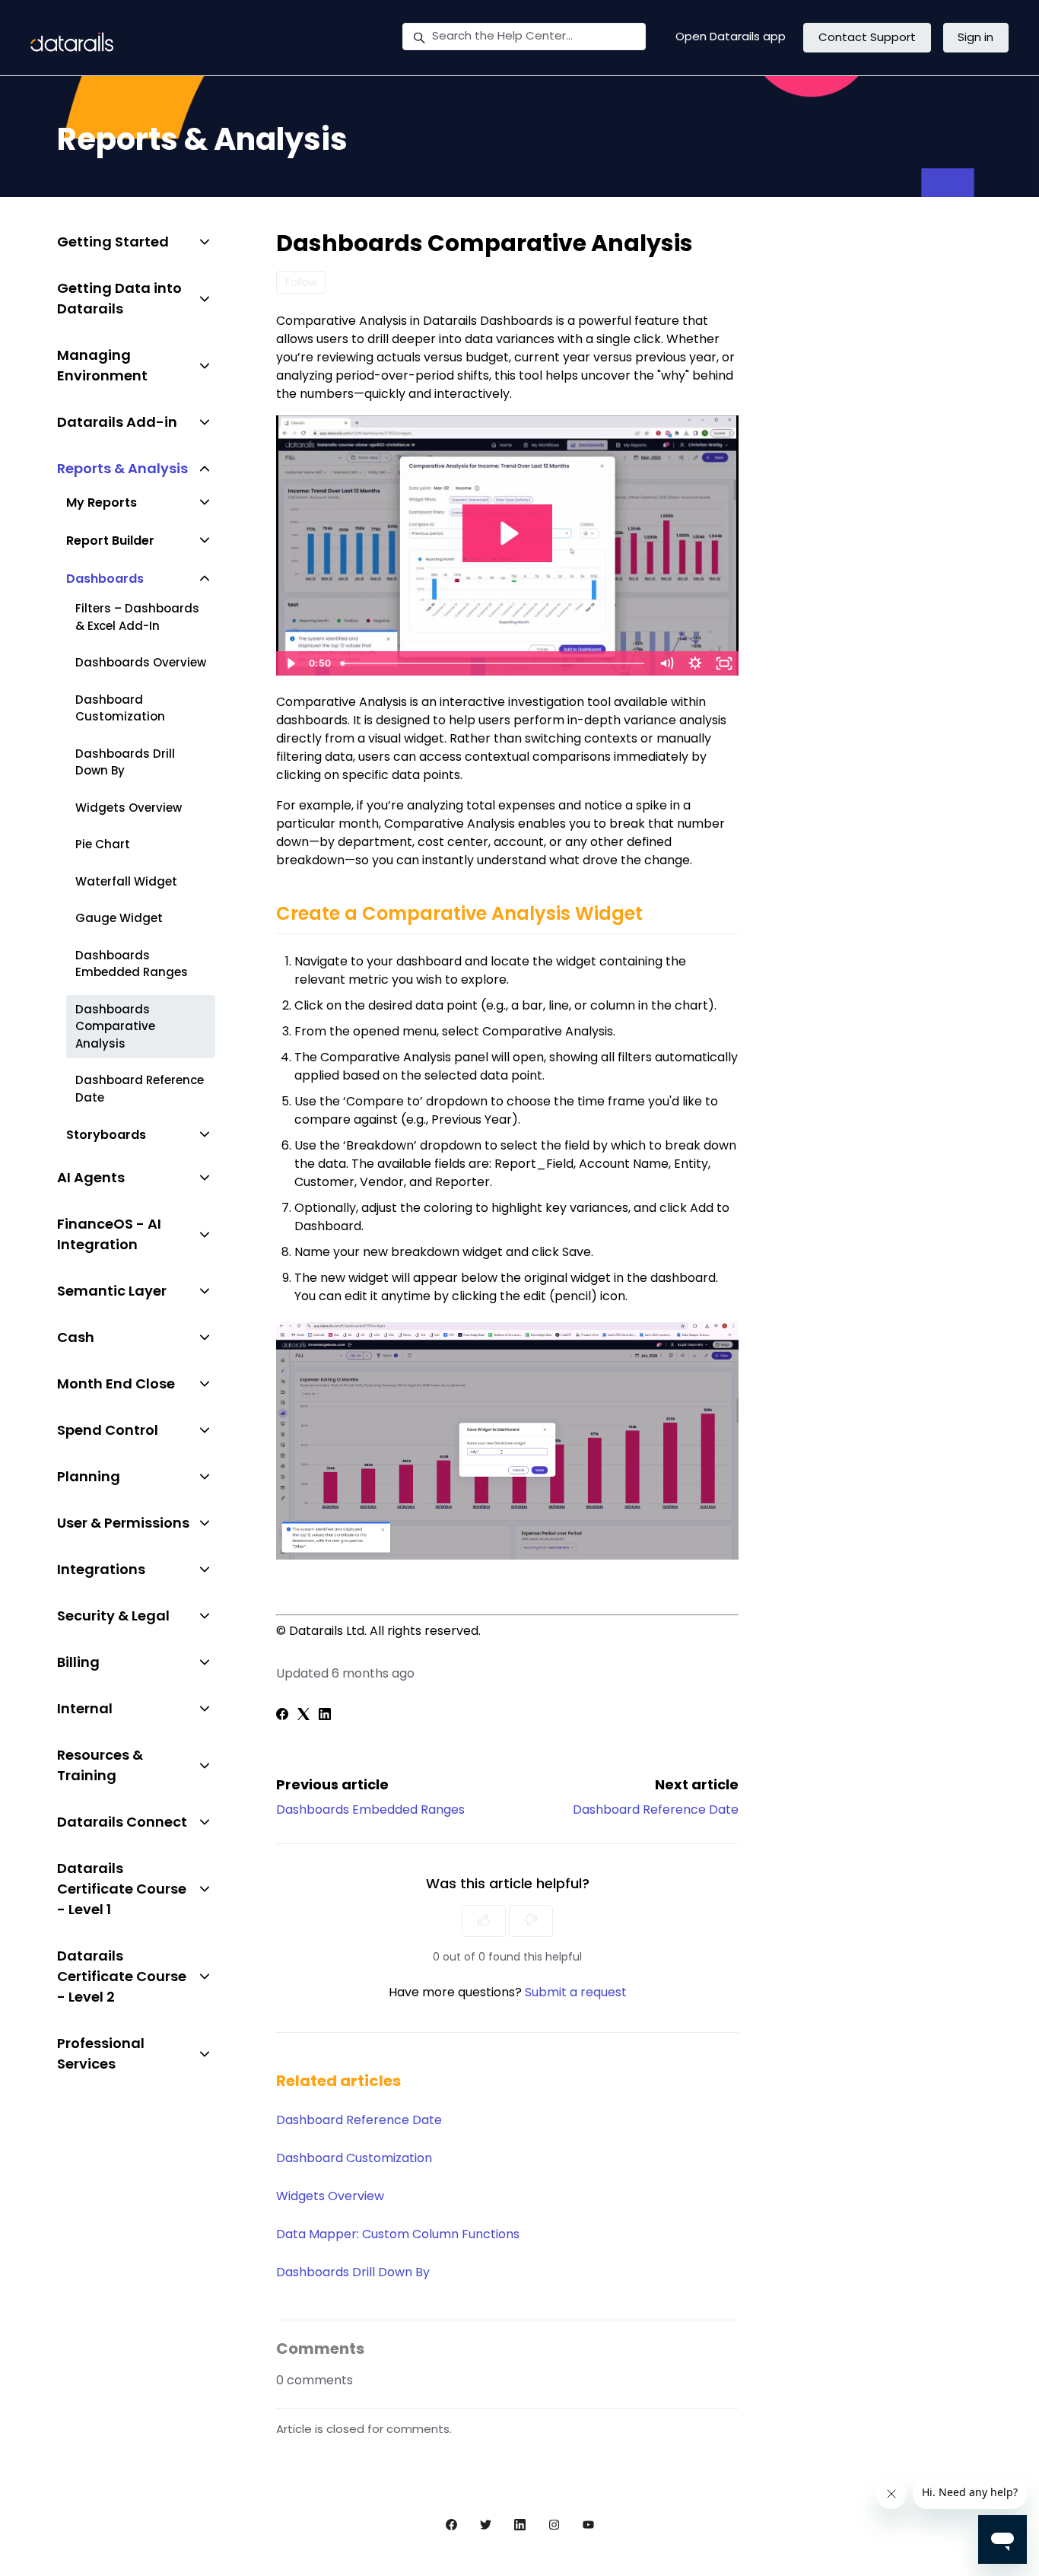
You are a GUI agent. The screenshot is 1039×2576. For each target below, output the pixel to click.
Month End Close (116, 1383)
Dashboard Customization (354, 2158)
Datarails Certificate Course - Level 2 (122, 1976)
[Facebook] (282, 1716)
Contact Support (867, 37)
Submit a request (576, 1992)
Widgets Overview (330, 2196)
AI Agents (91, 1177)
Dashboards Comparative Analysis (115, 1026)
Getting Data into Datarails (119, 298)
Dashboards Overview (141, 662)
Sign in (975, 37)
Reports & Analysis (122, 468)
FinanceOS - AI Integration (109, 1234)
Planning (89, 1476)
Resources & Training (100, 1765)
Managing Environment (102, 365)
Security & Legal (113, 1616)
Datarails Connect (122, 1822)
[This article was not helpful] (531, 1921)
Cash (76, 1337)
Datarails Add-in (117, 422)
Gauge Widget (119, 918)
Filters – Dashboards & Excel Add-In (137, 617)
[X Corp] (303, 1716)
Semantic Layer (112, 1291)
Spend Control (108, 1430)
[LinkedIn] (325, 1716)
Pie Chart (103, 844)
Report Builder (110, 541)
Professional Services (101, 2053)
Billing (78, 1662)
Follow (301, 282)
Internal (85, 1708)
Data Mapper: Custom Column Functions (398, 2234)
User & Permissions (123, 1523)
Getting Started (113, 242)
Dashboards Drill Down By (353, 2272)
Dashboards (105, 579)
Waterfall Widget (126, 881)
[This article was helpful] (484, 1921)
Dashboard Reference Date (656, 1810)
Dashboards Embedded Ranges (370, 1810)
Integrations (101, 1569)
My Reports (102, 502)
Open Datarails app (731, 36)
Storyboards (106, 1135)
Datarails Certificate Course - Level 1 (122, 1889)
